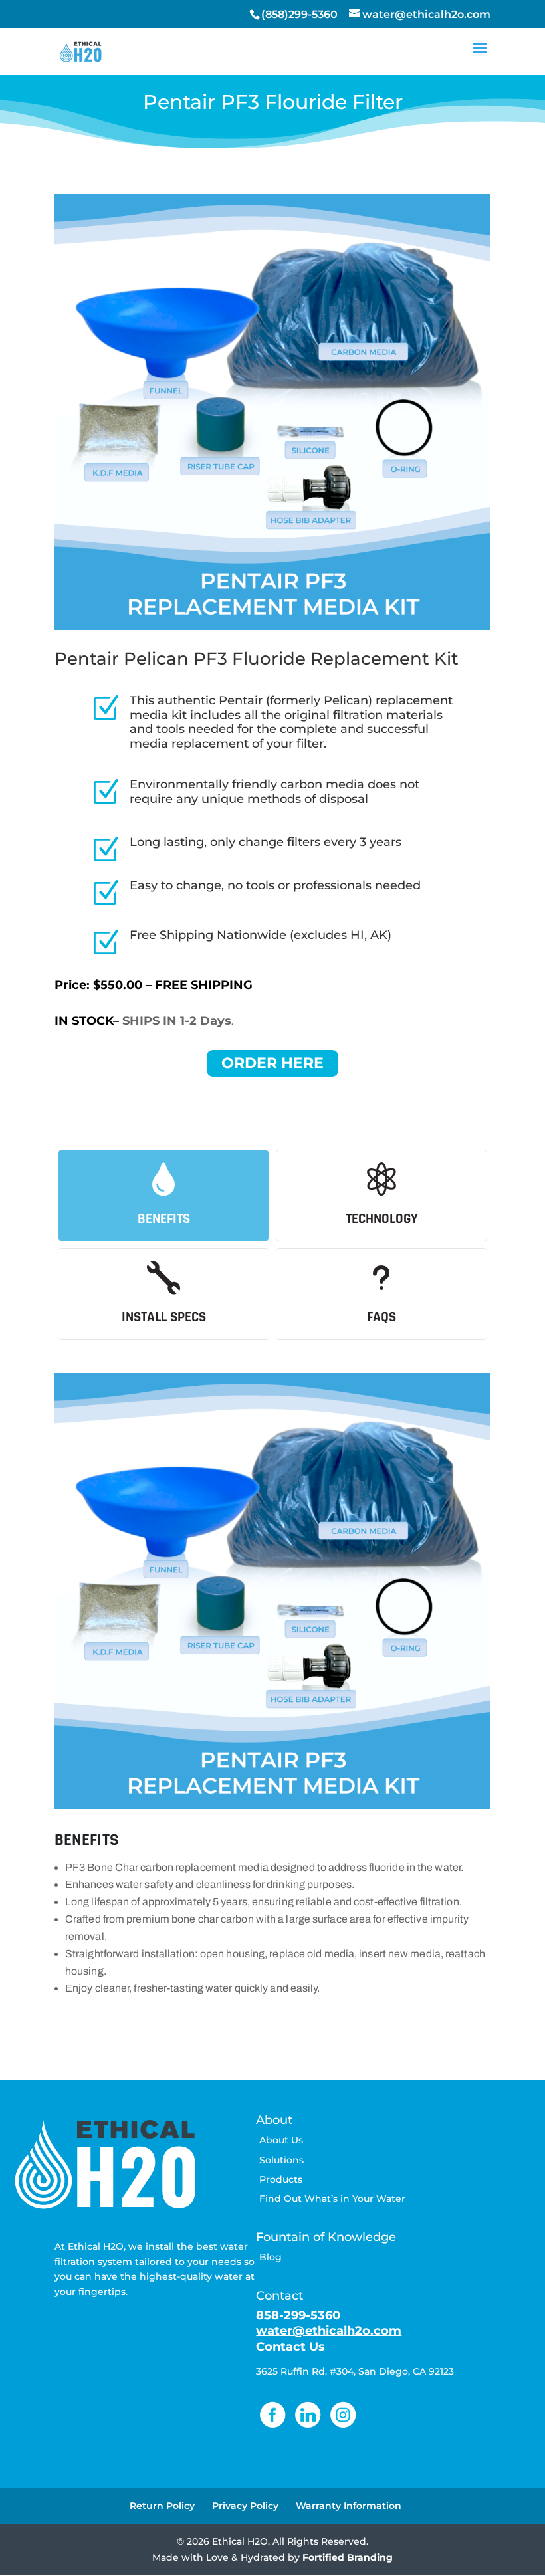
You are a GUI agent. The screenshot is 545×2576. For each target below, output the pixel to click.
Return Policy (162, 2506)
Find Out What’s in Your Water (332, 2199)
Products (281, 2179)
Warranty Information (349, 2506)
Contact (279, 2296)
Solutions (281, 2160)
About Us (281, 2140)
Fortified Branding (348, 2557)
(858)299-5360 (299, 14)
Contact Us (290, 2347)
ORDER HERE (272, 1063)
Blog (271, 2257)
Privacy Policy (245, 2506)
